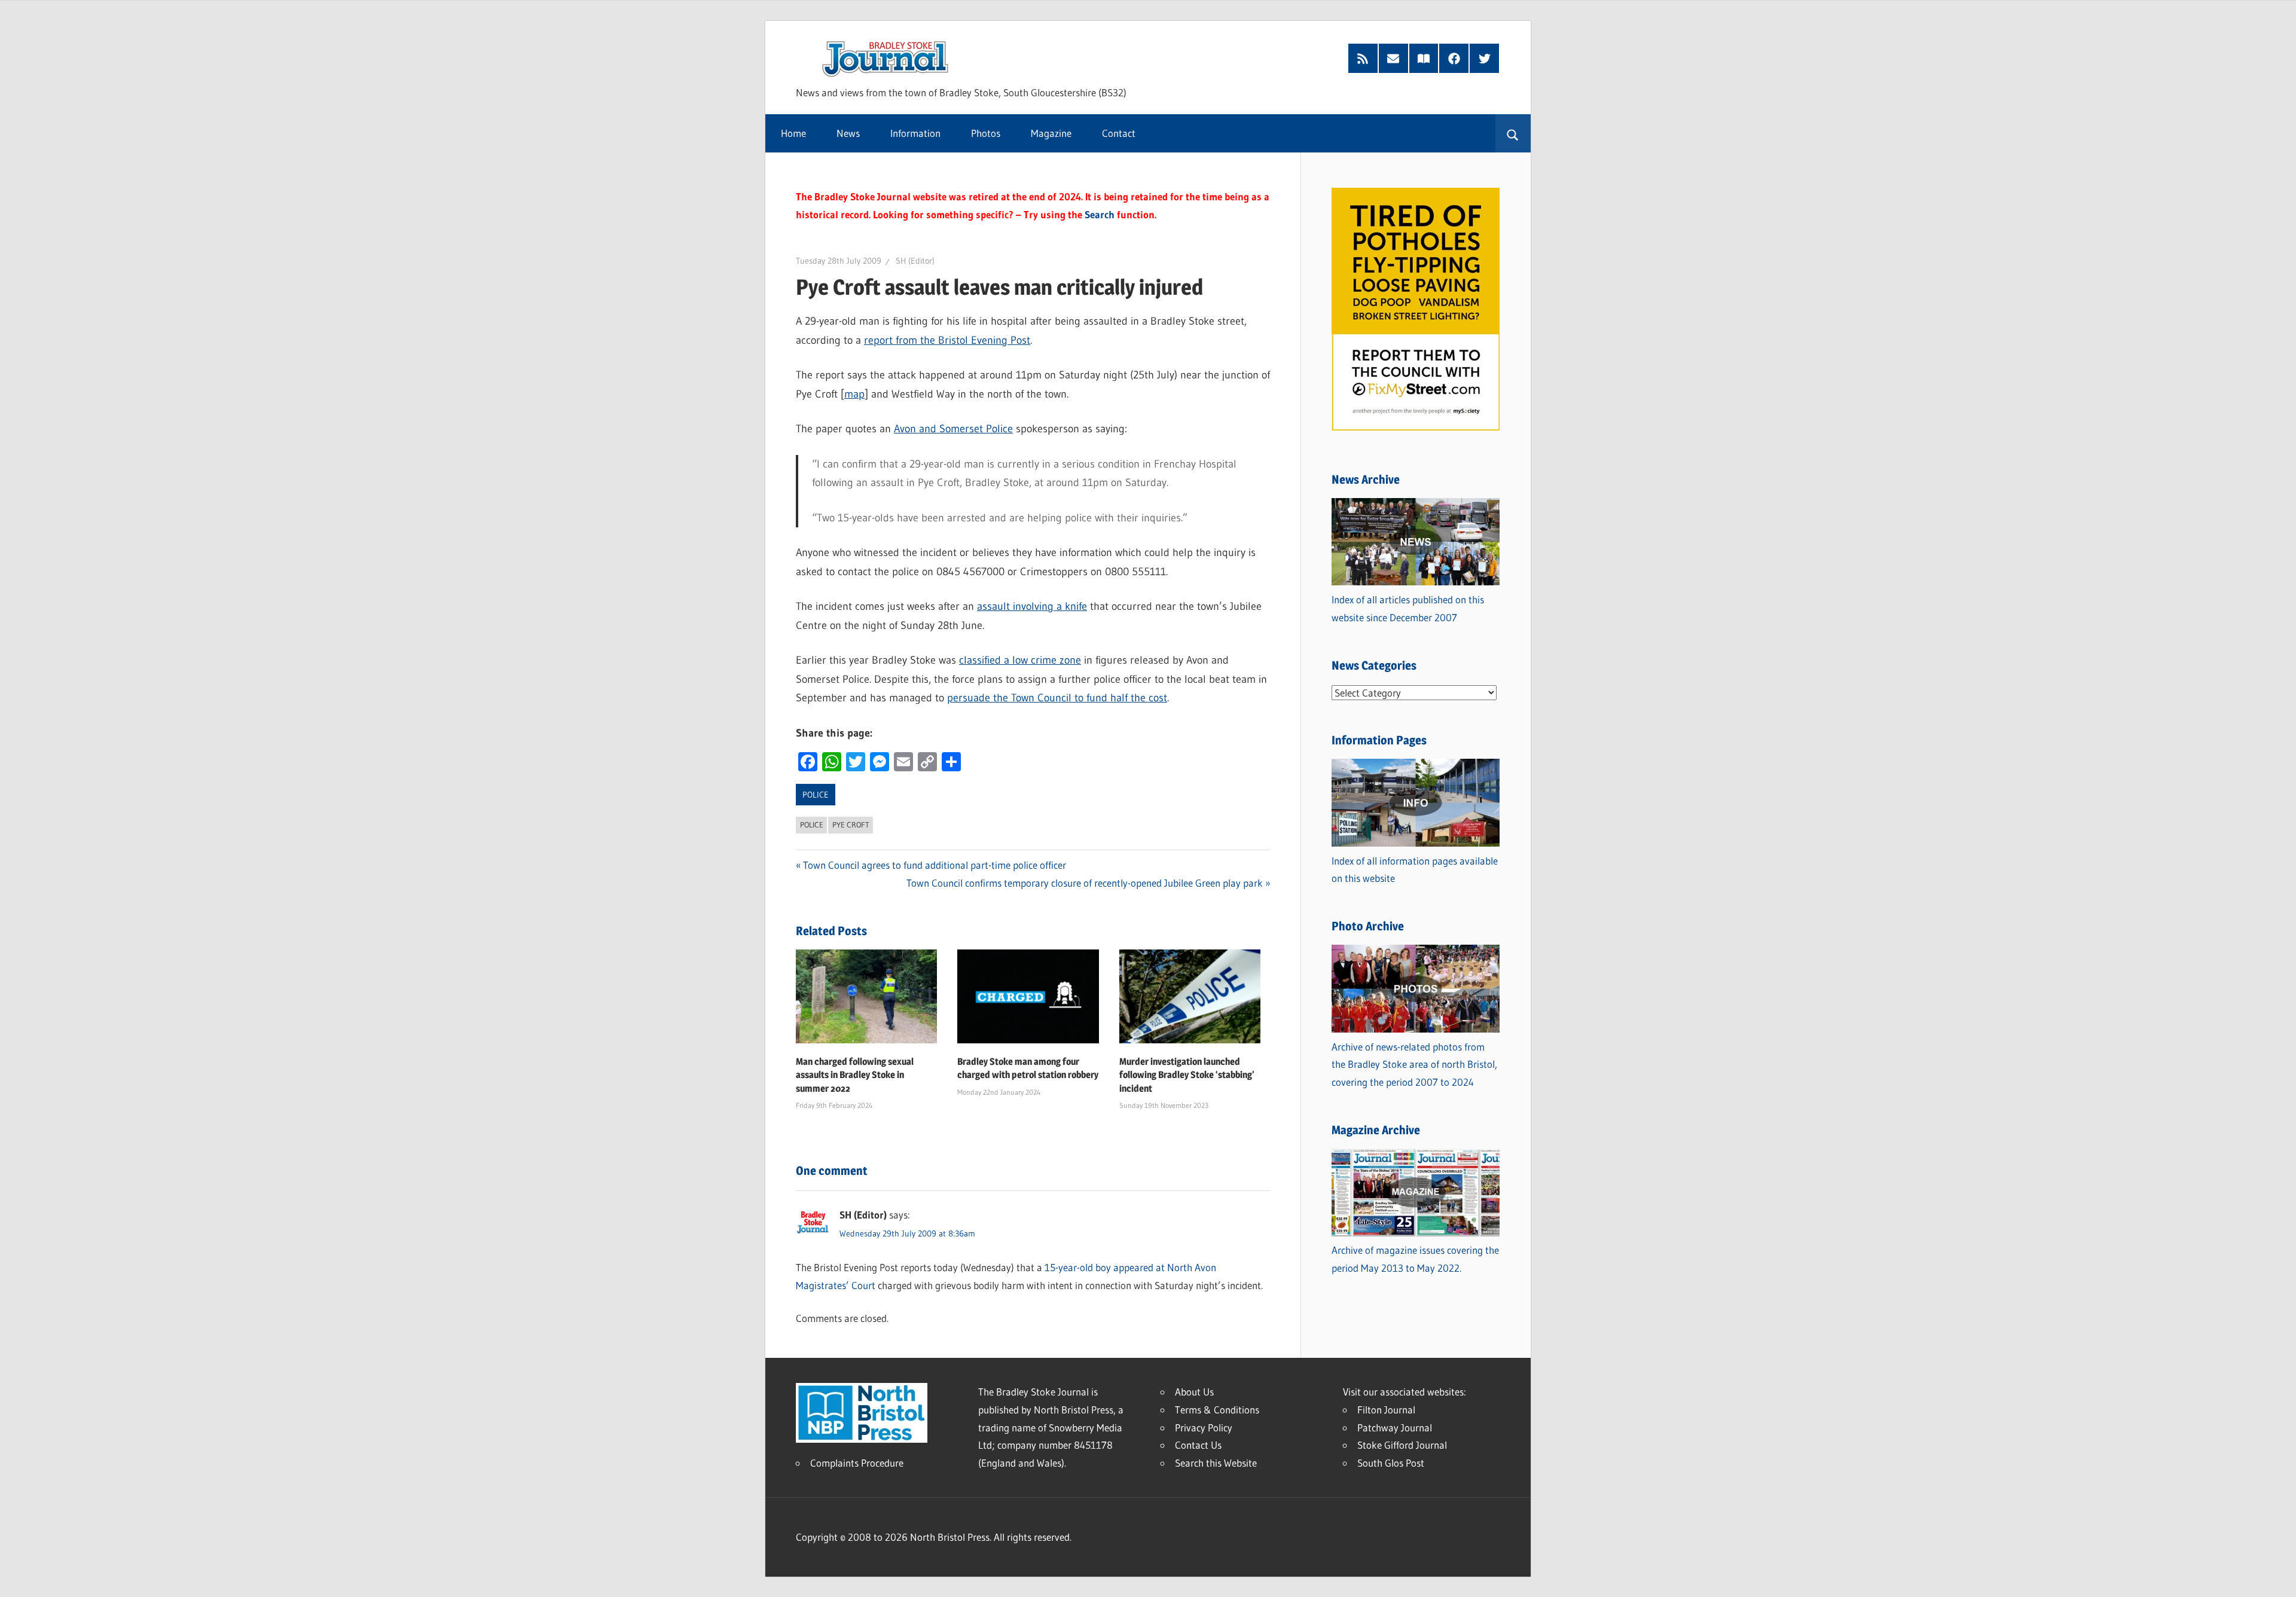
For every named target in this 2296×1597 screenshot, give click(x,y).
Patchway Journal (1395, 1427)
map (854, 394)
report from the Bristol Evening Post (947, 340)
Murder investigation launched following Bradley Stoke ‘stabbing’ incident (1187, 1075)
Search (1100, 214)
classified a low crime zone (1020, 660)
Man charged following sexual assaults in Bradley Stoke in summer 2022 (855, 1075)
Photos (986, 133)
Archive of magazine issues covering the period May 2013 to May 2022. (1415, 1259)
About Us (1194, 1392)
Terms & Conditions (1217, 1410)
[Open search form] (1513, 133)
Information (915, 133)
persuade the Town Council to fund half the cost (1057, 698)
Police (816, 795)
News (848, 133)
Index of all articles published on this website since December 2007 (1408, 608)
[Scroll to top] (2276, 1577)
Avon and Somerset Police (953, 429)
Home (793, 133)
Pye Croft (851, 825)
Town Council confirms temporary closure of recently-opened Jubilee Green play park (1085, 883)
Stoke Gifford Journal (1402, 1445)
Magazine (1051, 133)
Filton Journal (1386, 1410)
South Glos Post (1391, 1463)
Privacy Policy (1204, 1427)
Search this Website (1216, 1463)
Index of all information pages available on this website (1415, 870)
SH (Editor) (915, 261)
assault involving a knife (1032, 606)
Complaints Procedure (857, 1463)
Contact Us (1198, 1445)
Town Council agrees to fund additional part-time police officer (935, 865)
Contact (1119, 133)
